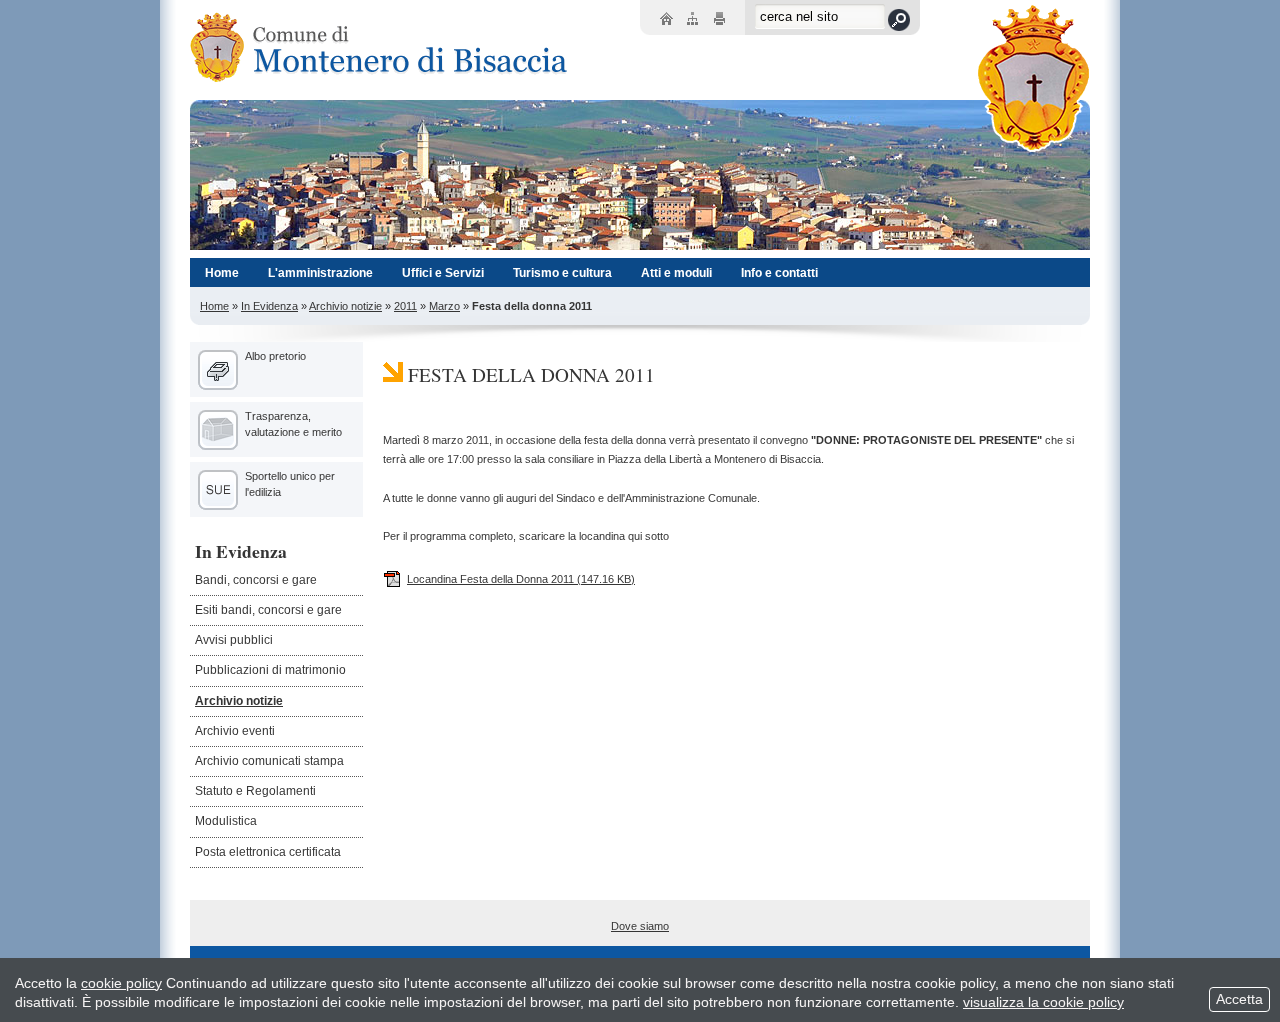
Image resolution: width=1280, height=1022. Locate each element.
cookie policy (121, 983)
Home (214, 306)
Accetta (1239, 999)
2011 (405, 306)
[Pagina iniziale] (668, 20)
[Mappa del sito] (695, 20)
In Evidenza (269, 306)
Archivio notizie (345, 306)
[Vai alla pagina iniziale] (375, 47)
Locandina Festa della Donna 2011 (521, 579)
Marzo (444, 306)
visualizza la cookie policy (1043, 1002)
